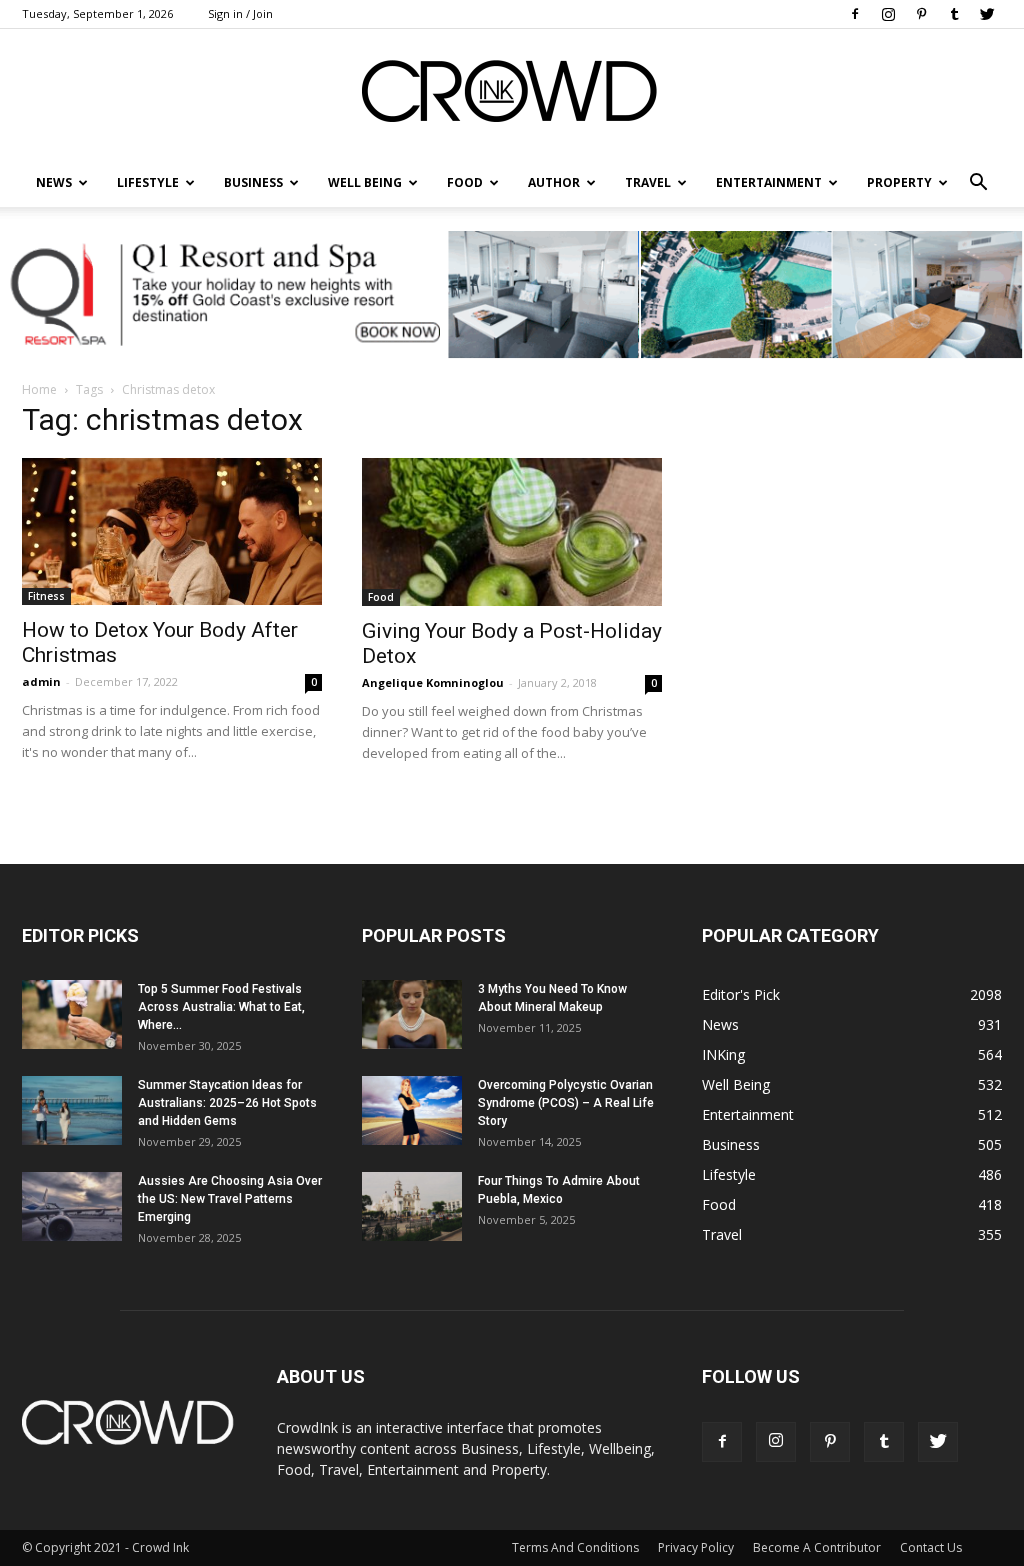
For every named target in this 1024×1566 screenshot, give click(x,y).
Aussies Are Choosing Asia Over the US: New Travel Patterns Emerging (230, 1199)
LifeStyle (148, 182)
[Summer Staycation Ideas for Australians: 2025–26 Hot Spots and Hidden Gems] (72, 1110)
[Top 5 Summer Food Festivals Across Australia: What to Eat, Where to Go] (72, 1014)
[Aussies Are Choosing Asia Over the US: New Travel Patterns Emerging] (72, 1206)
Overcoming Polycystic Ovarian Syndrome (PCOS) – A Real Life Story (566, 1103)
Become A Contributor (817, 1547)
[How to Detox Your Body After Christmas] (172, 531)
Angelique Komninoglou (433, 682)
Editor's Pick (741, 994)
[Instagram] (888, 14)
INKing (723, 1054)
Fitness (46, 596)
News (720, 1024)
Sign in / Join (240, 13)
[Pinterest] (921, 14)
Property (899, 182)
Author (554, 182)
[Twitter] (987, 14)
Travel (648, 182)
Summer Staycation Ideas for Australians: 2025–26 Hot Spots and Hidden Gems (227, 1103)
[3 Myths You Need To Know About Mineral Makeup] (412, 1014)
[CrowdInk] (512, 95)
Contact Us (931, 1547)
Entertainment (769, 182)
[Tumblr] (954, 14)
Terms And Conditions (575, 1547)
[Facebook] (855, 14)
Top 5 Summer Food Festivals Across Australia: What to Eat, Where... (221, 1007)
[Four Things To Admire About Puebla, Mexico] (412, 1206)
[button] (978, 183)
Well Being (365, 182)
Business (253, 182)
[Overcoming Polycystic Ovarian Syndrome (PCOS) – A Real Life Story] (412, 1110)
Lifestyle (729, 1174)
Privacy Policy (696, 1547)
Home (39, 389)
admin (41, 681)
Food (465, 182)
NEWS (54, 182)
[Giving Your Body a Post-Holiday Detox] (512, 532)
